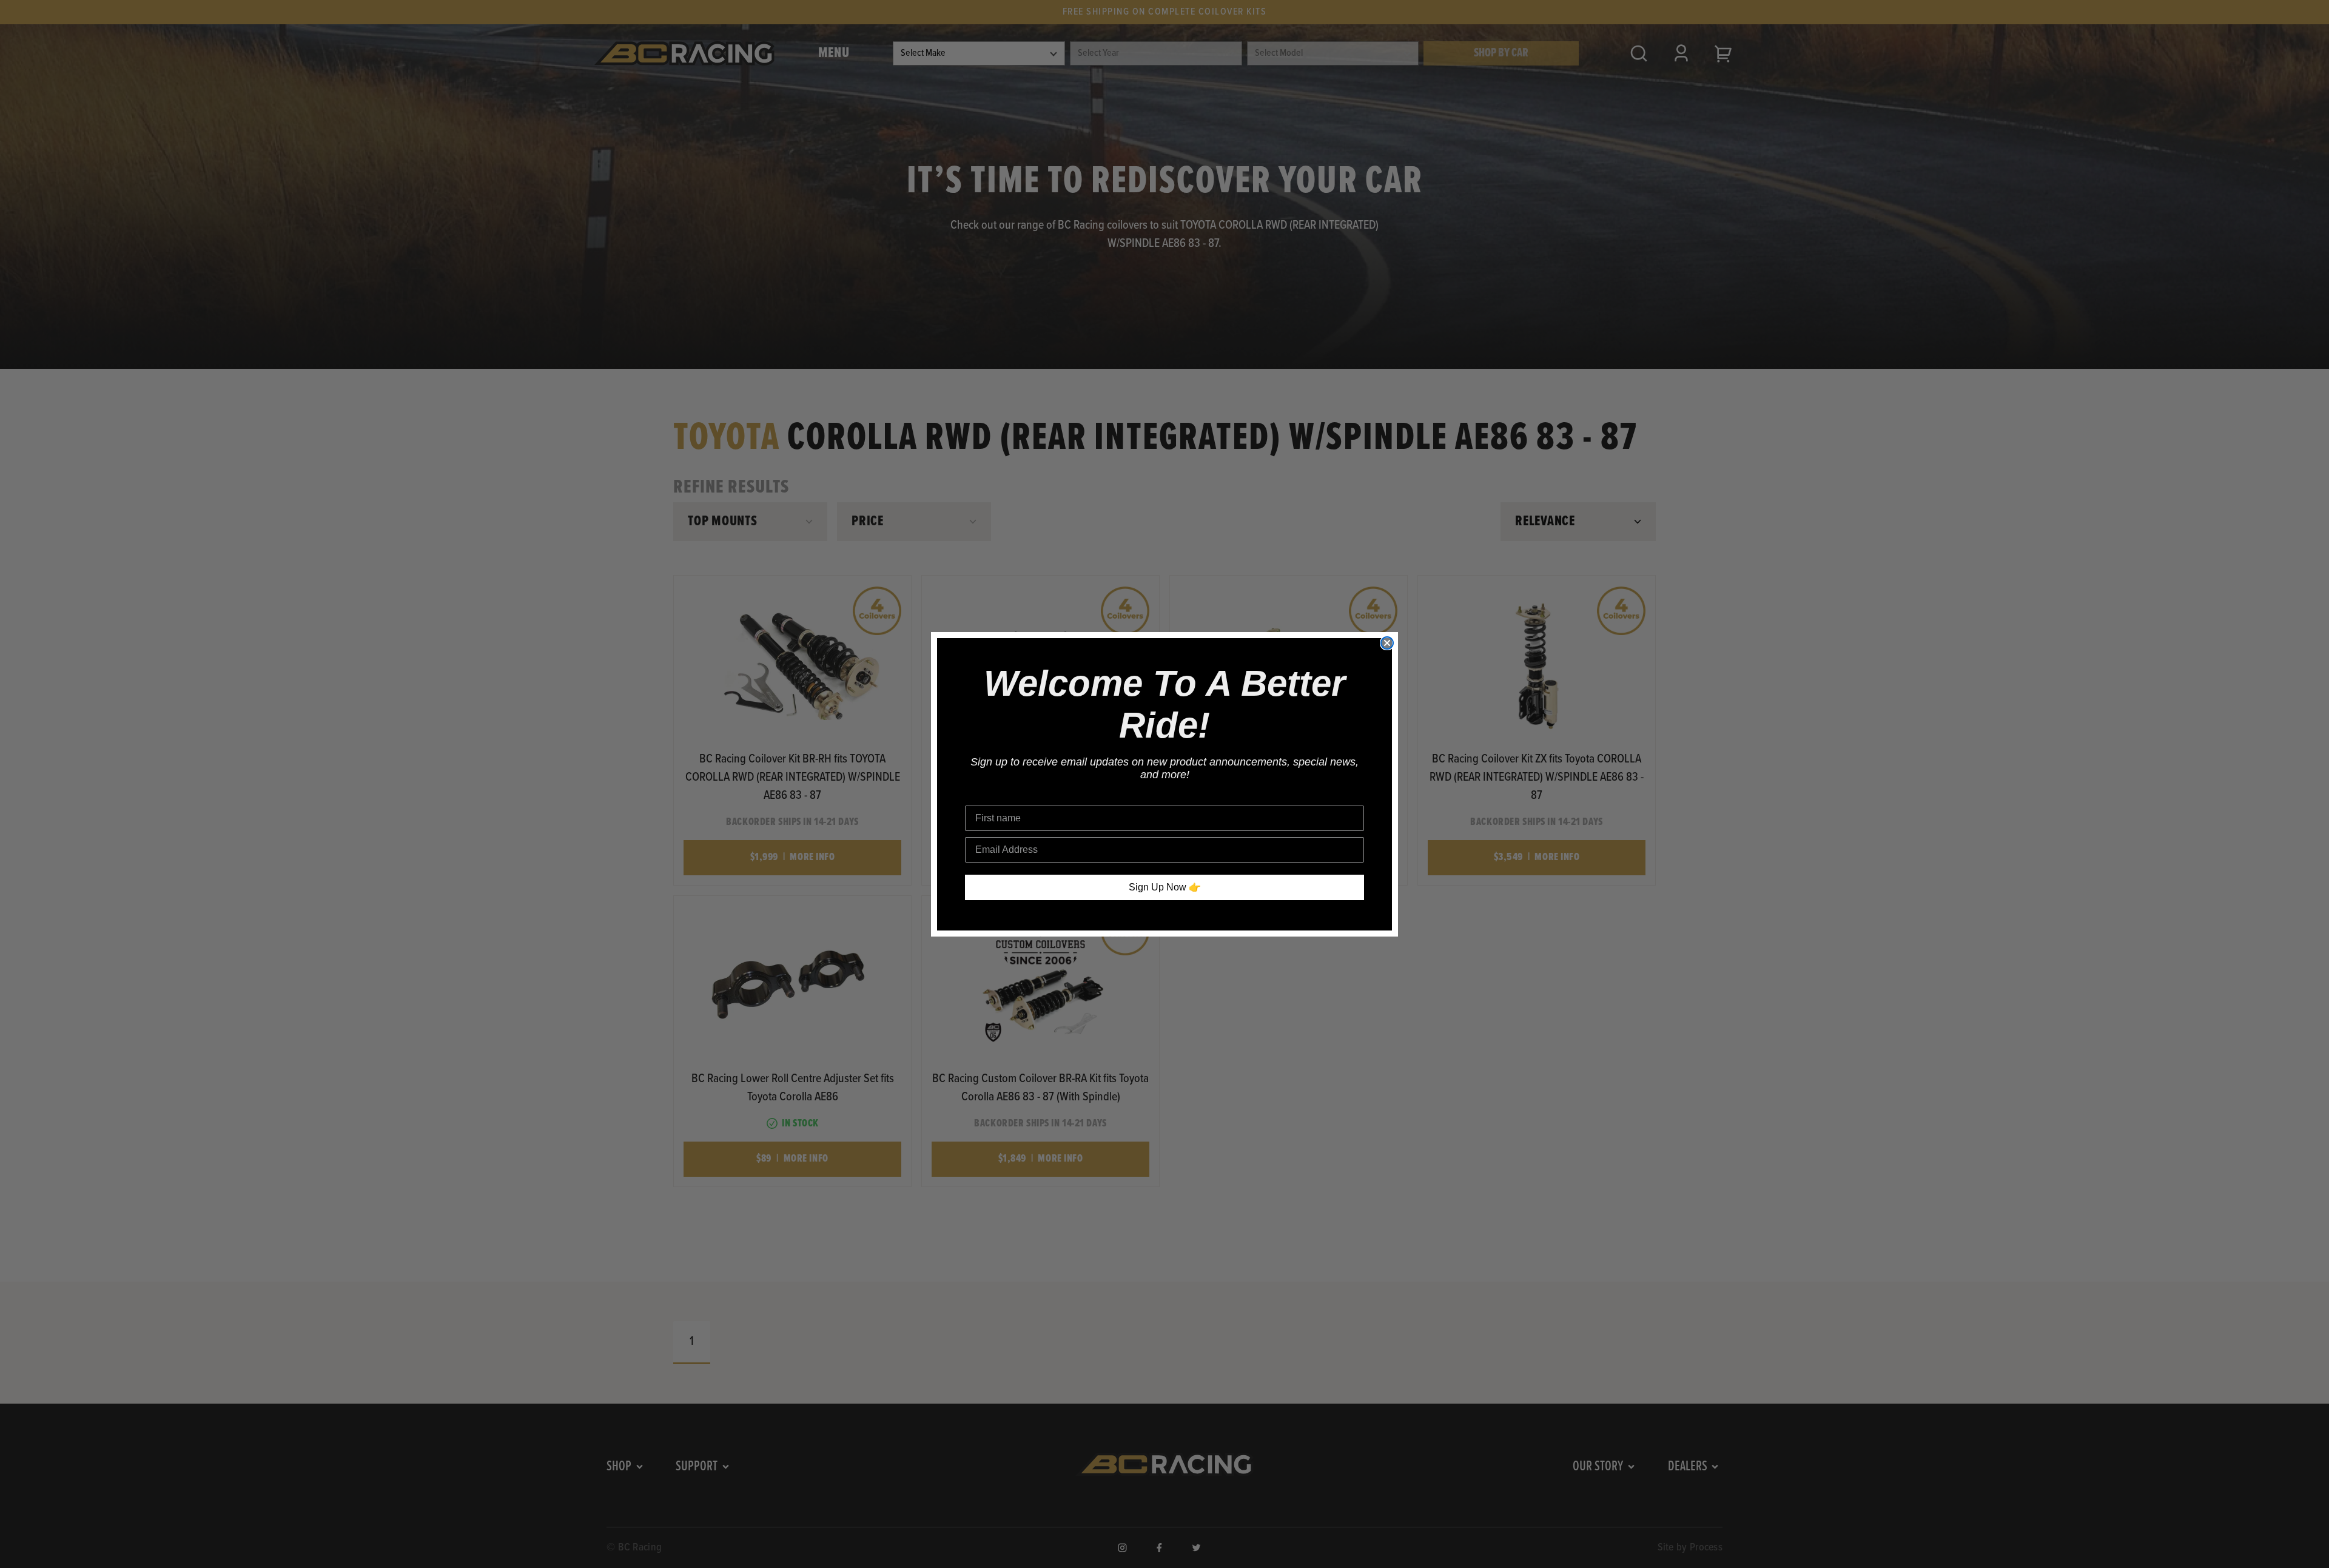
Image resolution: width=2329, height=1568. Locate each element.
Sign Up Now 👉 (1165, 887)
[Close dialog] (1387, 643)
